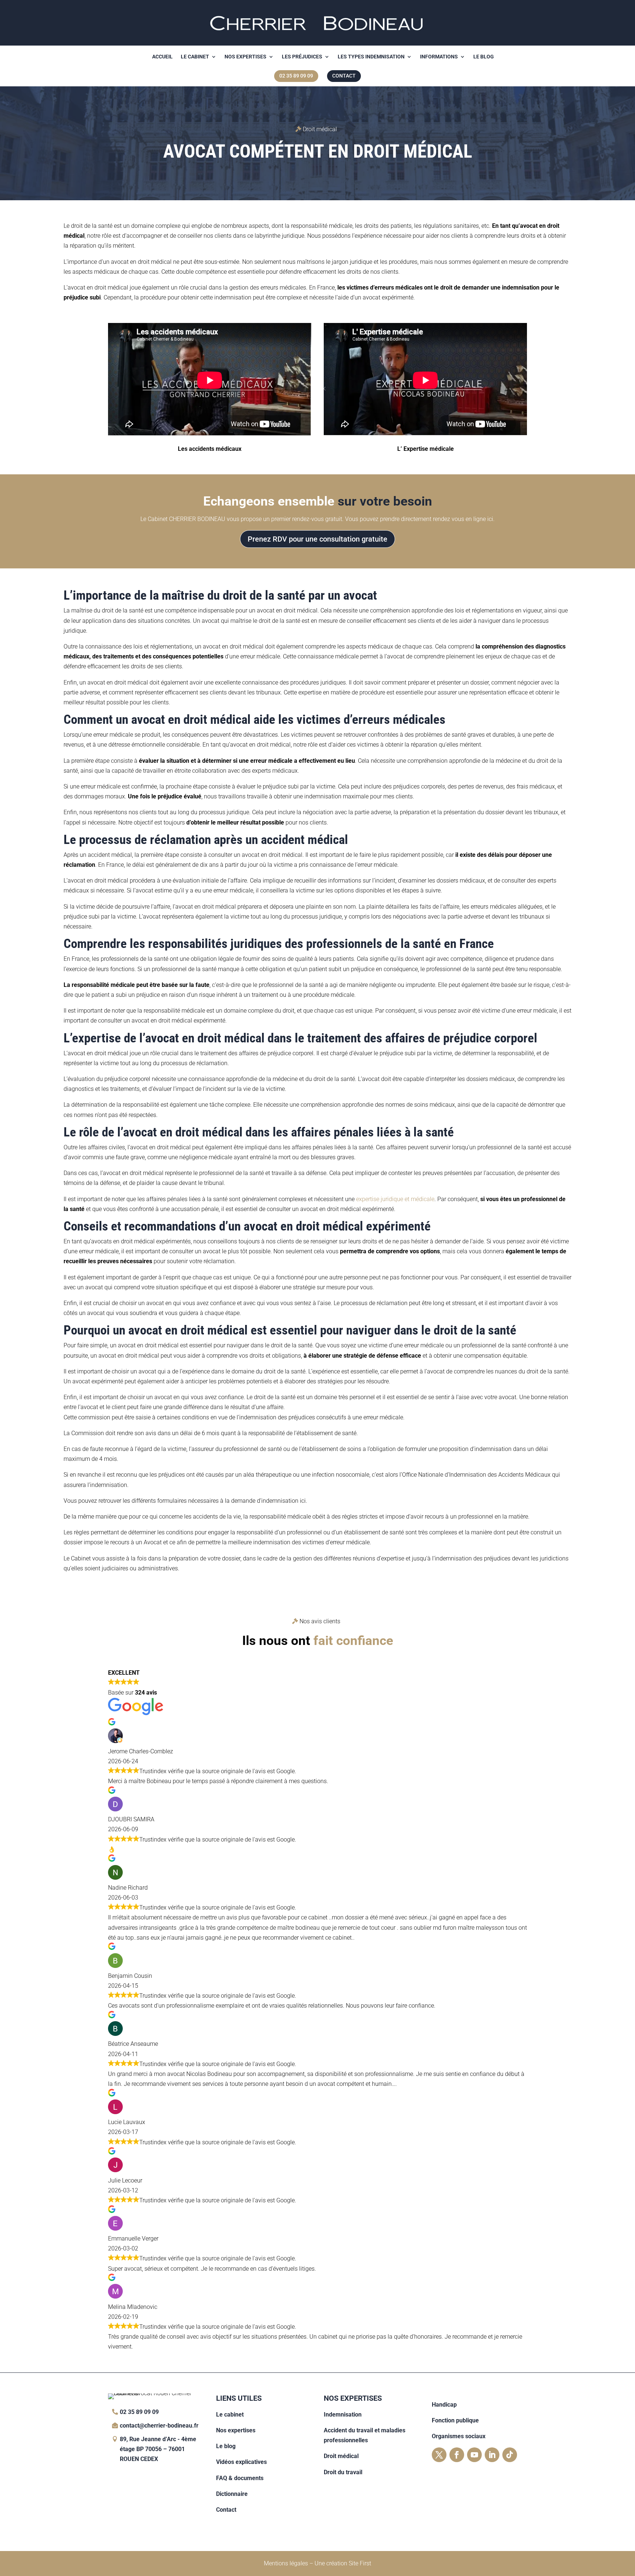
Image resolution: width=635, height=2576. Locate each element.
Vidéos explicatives (241, 2462)
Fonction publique (455, 2420)
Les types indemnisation (371, 57)
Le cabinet (195, 57)
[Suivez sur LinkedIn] (492, 2455)
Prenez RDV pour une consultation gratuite (317, 539)
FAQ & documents (240, 2478)
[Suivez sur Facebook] (457, 2455)
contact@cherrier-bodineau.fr (159, 2426)
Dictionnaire (232, 2494)
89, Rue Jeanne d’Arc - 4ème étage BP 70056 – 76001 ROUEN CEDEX (158, 2449)
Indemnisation (343, 2415)
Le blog (484, 57)
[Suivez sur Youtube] (474, 2455)
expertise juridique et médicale (395, 1199)
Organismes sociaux (459, 2436)
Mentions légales (286, 2563)
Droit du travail (343, 2472)
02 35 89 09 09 (139, 2412)
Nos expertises (245, 57)
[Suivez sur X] (439, 2455)
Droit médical (341, 2456)
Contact (226, 2510)
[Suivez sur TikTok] (510, 2455)
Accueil (162, 57)
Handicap (444, 2405)
